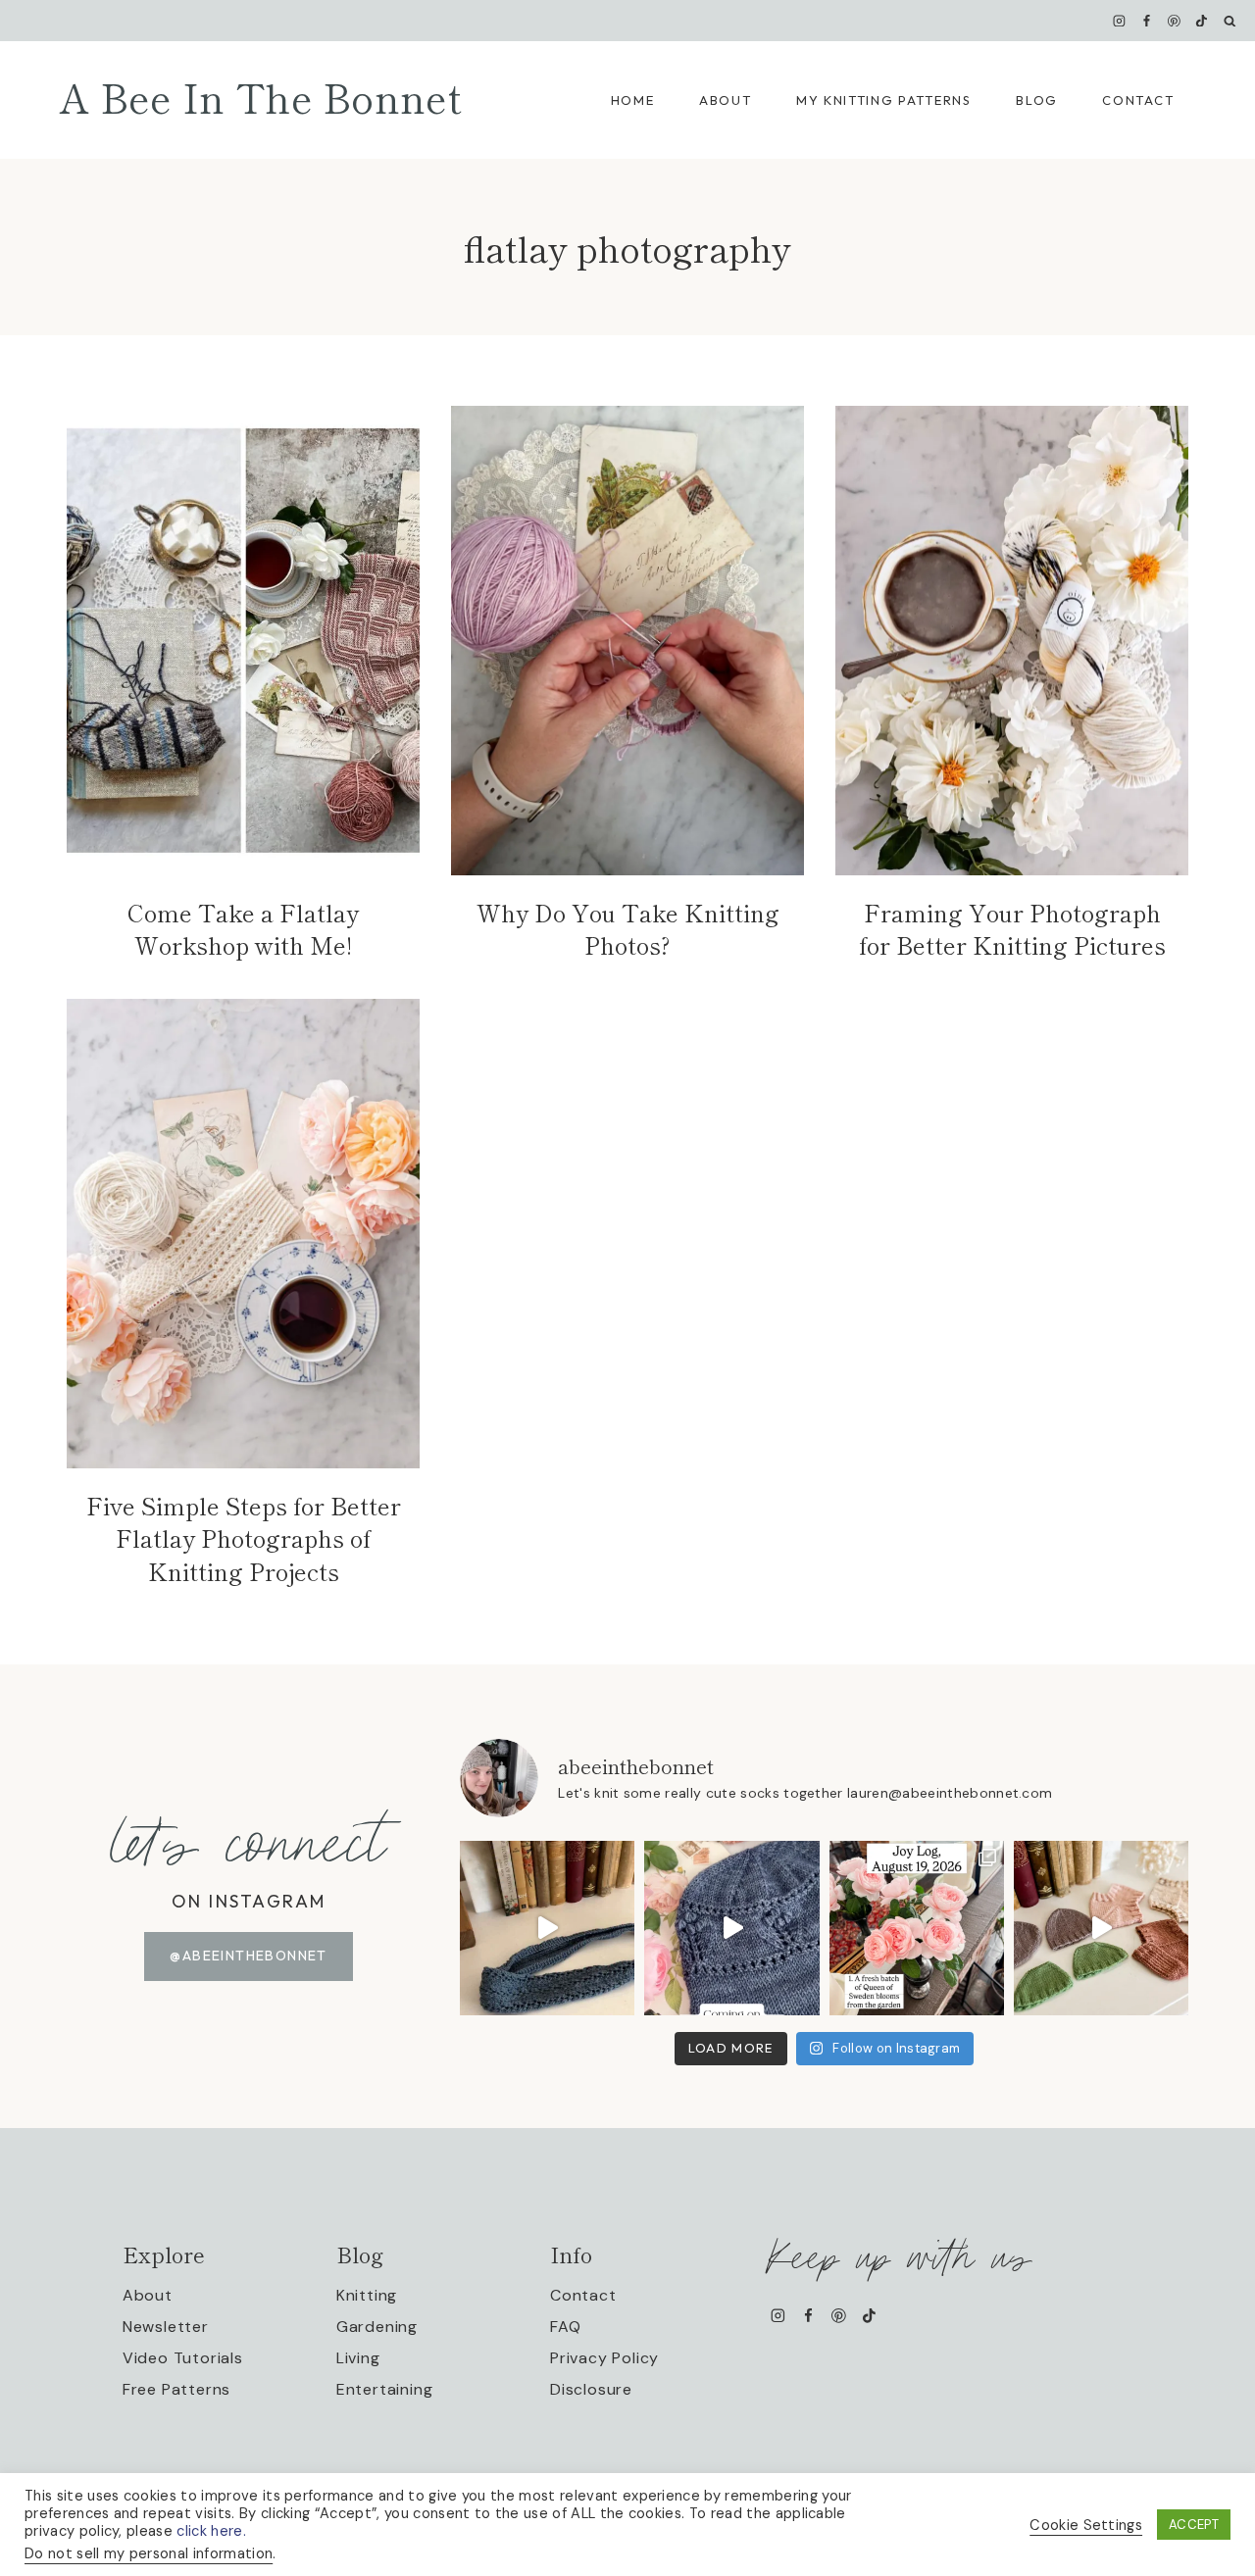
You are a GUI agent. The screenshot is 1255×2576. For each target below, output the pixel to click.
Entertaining (385, 2389)
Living (358, 2358)
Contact (1138, 100)
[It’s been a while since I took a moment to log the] (917, 1928)
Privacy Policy (604, 2358)
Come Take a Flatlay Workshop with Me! (243, 929)
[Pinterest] (1175, 21)
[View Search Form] (1230, 21)
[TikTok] (1202, 21)
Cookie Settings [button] (1086, 2525)
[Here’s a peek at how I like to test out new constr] (1101, 1928)
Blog (1037, 100)
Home (633, 100)
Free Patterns (176, 2389)
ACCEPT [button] (1194, 2525)
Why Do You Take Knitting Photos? (628, 929)
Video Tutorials (183, 2358)
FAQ (565, 2327)
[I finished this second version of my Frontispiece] (547, 1928)
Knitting (367, 2295)
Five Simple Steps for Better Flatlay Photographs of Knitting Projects (244, 1538)
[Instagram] (1119, 21)
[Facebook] (1147, 21)
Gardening (377, 2327)
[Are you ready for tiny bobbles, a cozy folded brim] (731, 1928)
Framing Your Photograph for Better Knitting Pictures (1012, 929)
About (725, 100)
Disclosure (591, 2389)
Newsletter (166, 2327)
